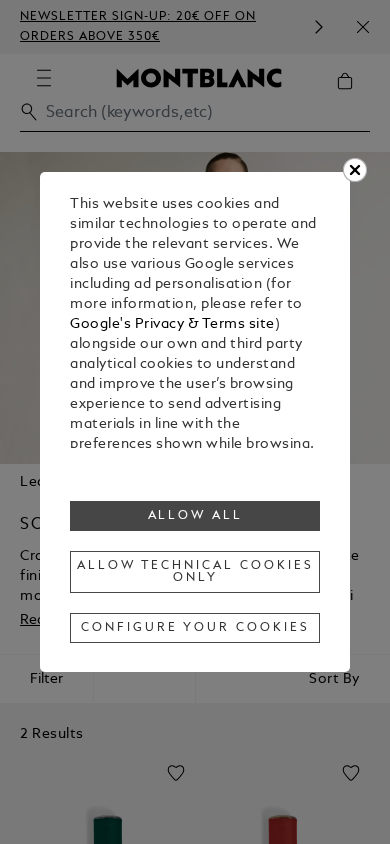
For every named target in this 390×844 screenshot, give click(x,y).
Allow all (196, 516)
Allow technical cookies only (195, 572)
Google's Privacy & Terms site (172, 324)
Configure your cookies (195, 628)
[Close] (355, 170)
